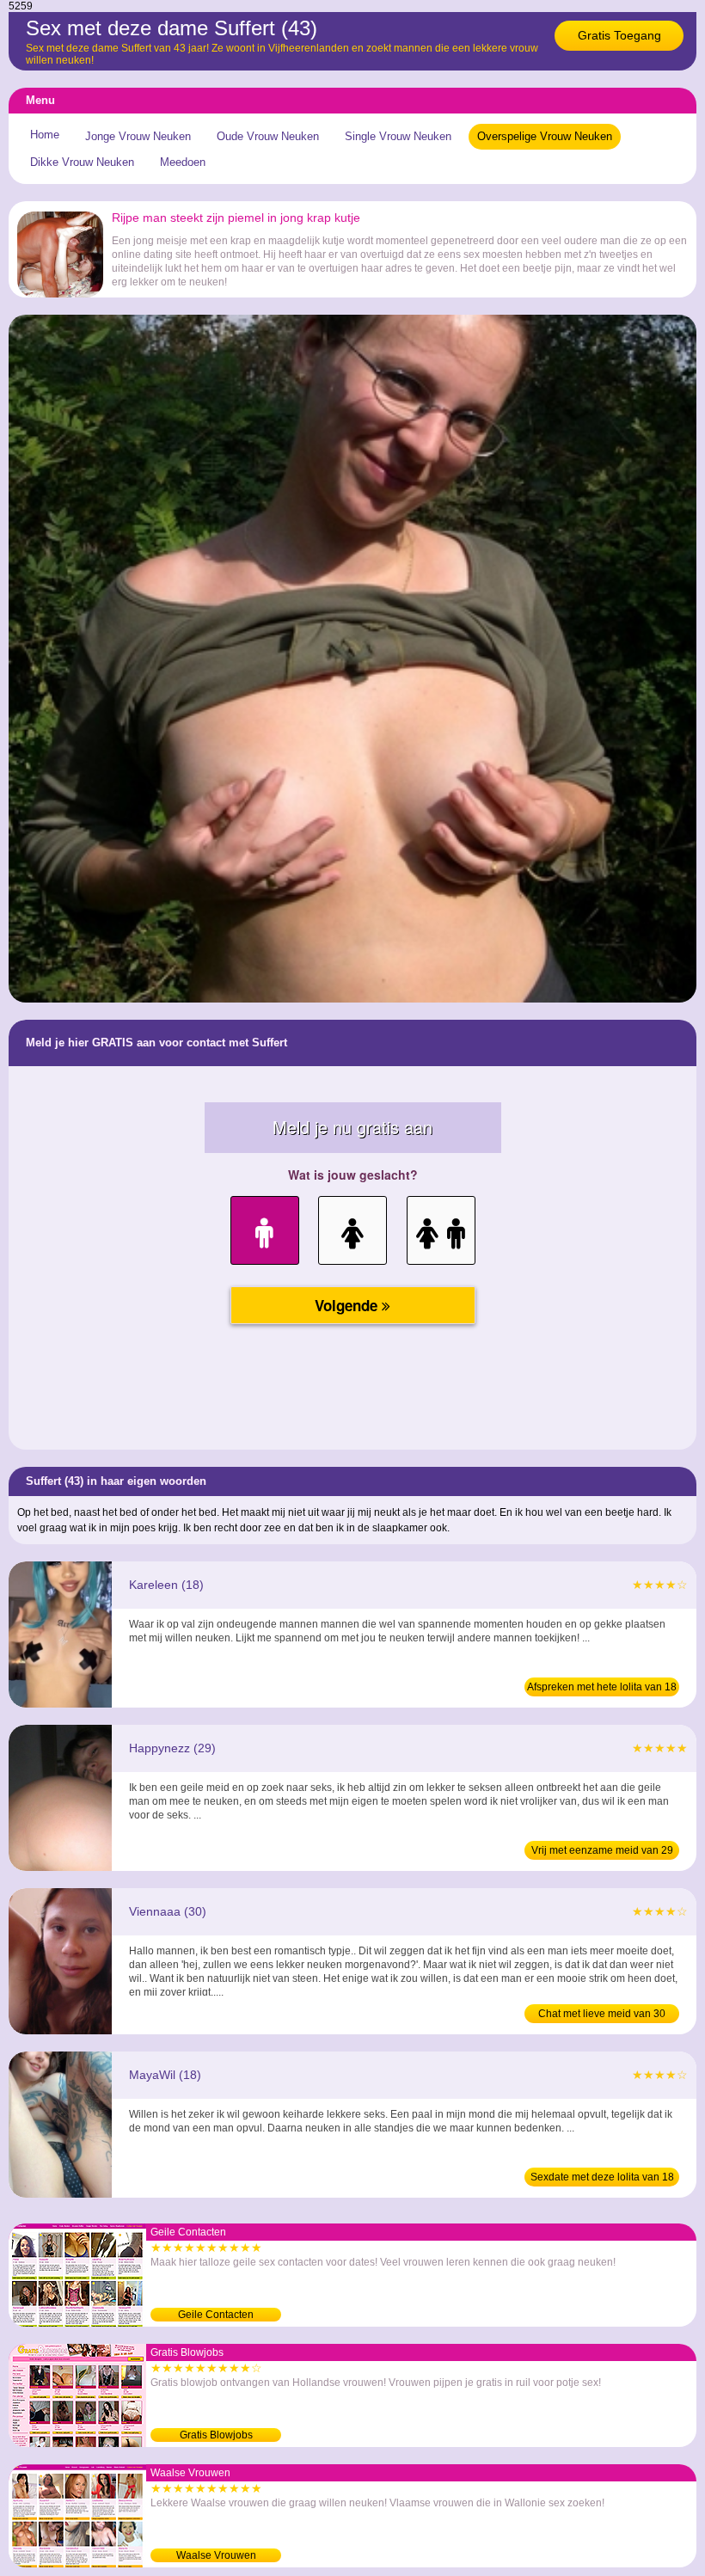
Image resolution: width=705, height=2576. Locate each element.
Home (45, 135)
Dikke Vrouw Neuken (82, 162)
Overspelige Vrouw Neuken (545, 136)
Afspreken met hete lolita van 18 (602, 1687)
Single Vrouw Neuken (398, 136)
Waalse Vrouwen (216, 2555)
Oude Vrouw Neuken (268, 136)
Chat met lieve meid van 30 (602, 2014)
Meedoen (183, 162)
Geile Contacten (216, 2315)
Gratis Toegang (619, 35)
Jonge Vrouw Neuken (138, 136)
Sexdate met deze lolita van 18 (602, 2177)
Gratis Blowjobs (216, 2435)
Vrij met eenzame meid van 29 (602, 1850)
